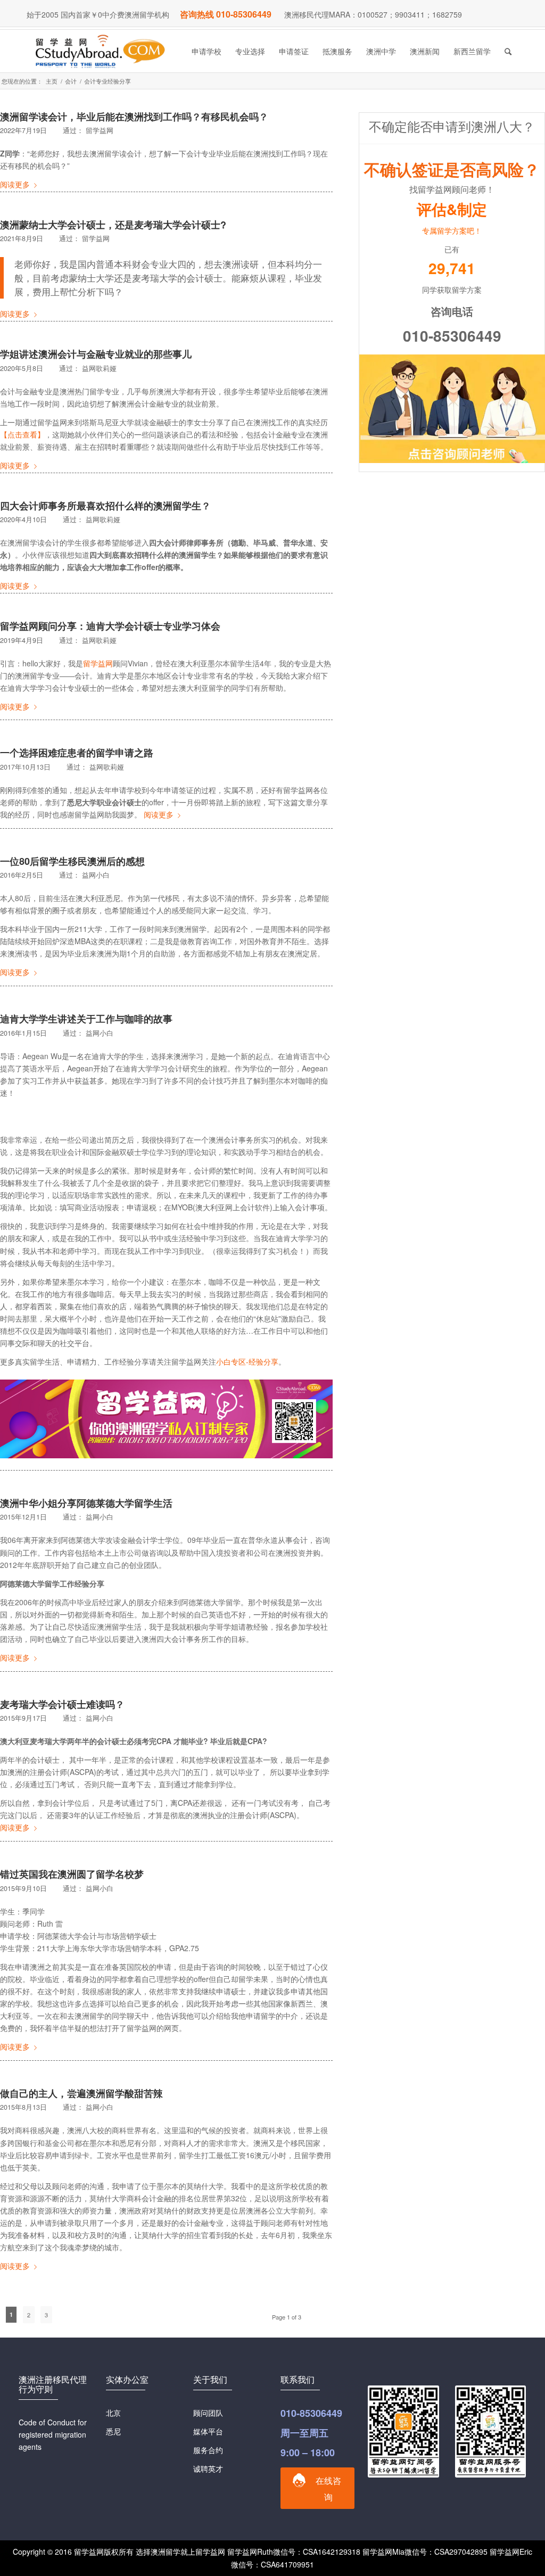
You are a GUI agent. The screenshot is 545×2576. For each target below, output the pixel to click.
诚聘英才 (208, 2468)
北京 (113, 2413)
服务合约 (208, 2450)
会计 (71, 81)
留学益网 (98, 663)
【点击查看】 (22, 434)
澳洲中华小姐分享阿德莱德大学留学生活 (86, 1503)
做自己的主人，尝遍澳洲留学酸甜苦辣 (81, 2093)
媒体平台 (208, 2431)
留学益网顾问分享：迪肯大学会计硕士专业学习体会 (110, 626)
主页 (52, 81)
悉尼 (113, 2431)
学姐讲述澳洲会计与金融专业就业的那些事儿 (96, 354)
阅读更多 (15, 184)
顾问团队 (208, 2413)
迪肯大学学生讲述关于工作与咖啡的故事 (86, 1019)
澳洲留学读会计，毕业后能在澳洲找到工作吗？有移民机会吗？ (134, 117)
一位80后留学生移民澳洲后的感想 (72, 861)
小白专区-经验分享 (247, 1361)
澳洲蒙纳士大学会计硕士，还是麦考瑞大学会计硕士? (113, 225)
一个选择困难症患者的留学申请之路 (77, 753)
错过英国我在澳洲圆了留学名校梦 (72, 1874)
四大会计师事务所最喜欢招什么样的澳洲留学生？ (105, 506)
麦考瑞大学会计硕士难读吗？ (62, 1704)
